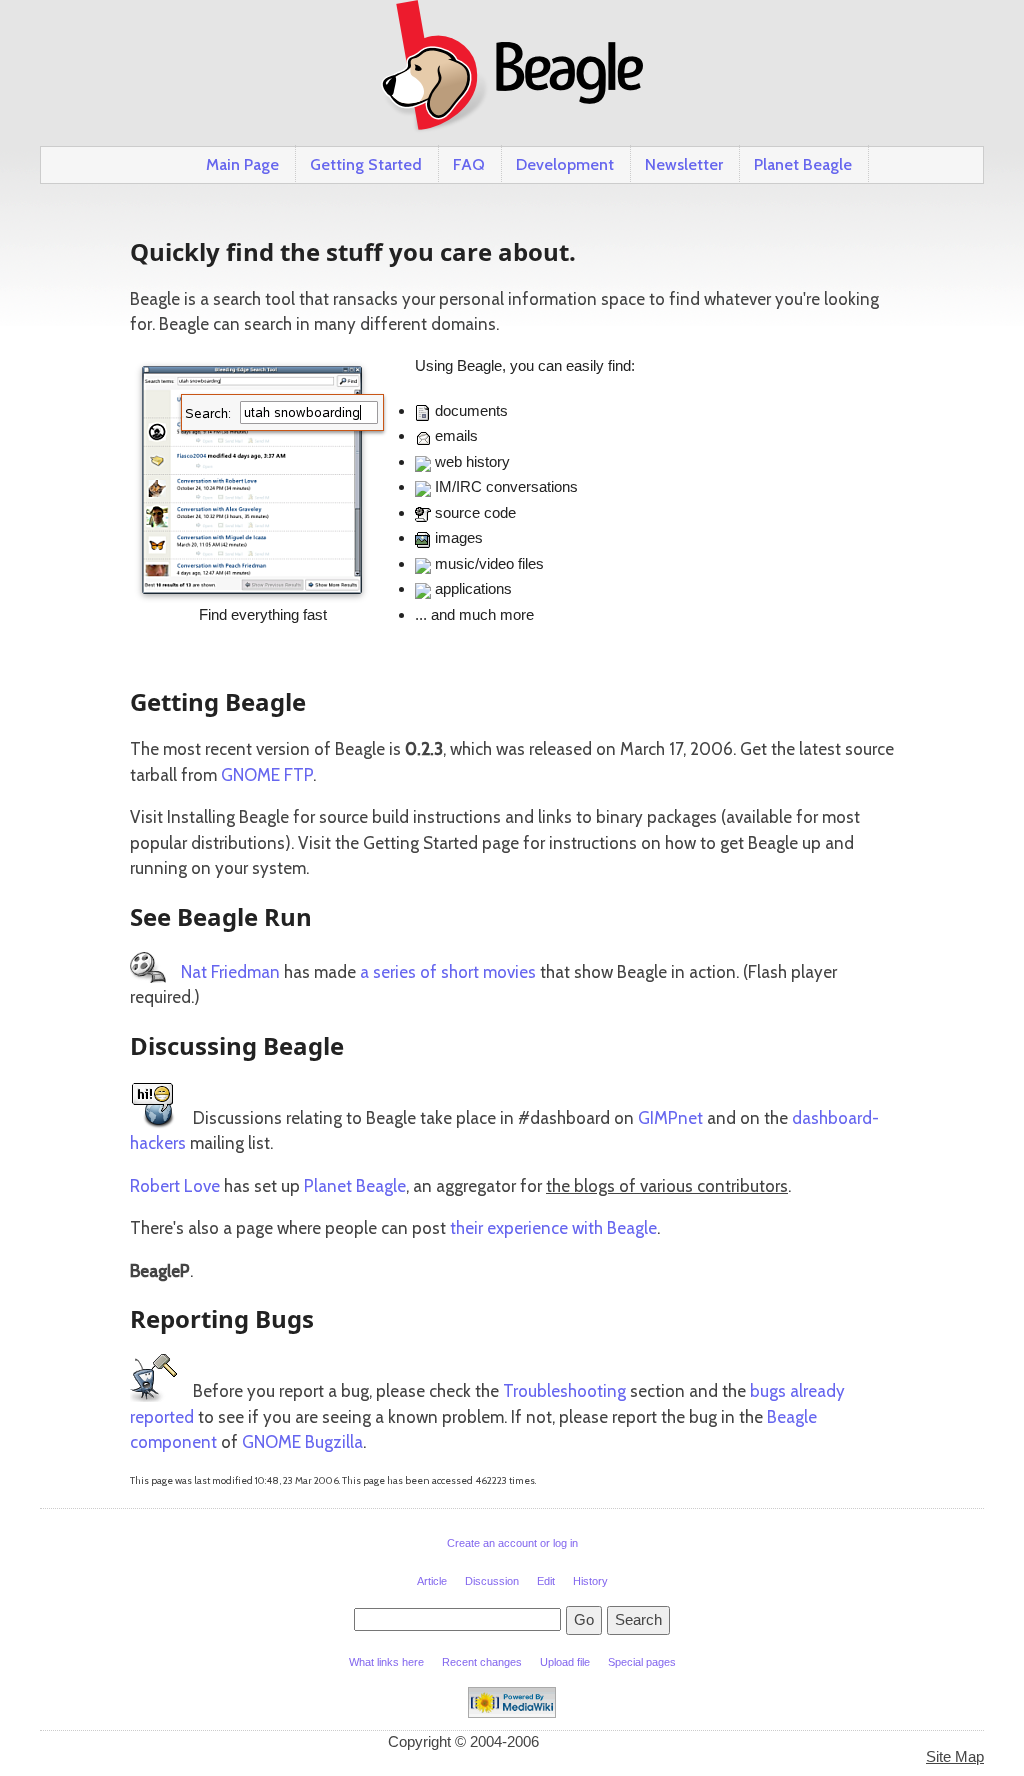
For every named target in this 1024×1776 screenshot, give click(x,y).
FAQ (469, 164)
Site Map (955, 1756)
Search (638, 1619)
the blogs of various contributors (667, 1186)
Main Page (242, 164)
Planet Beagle (803, 164)
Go (584, 1619)
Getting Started (366, 164)
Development (565, 164)
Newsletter (684, 164)
